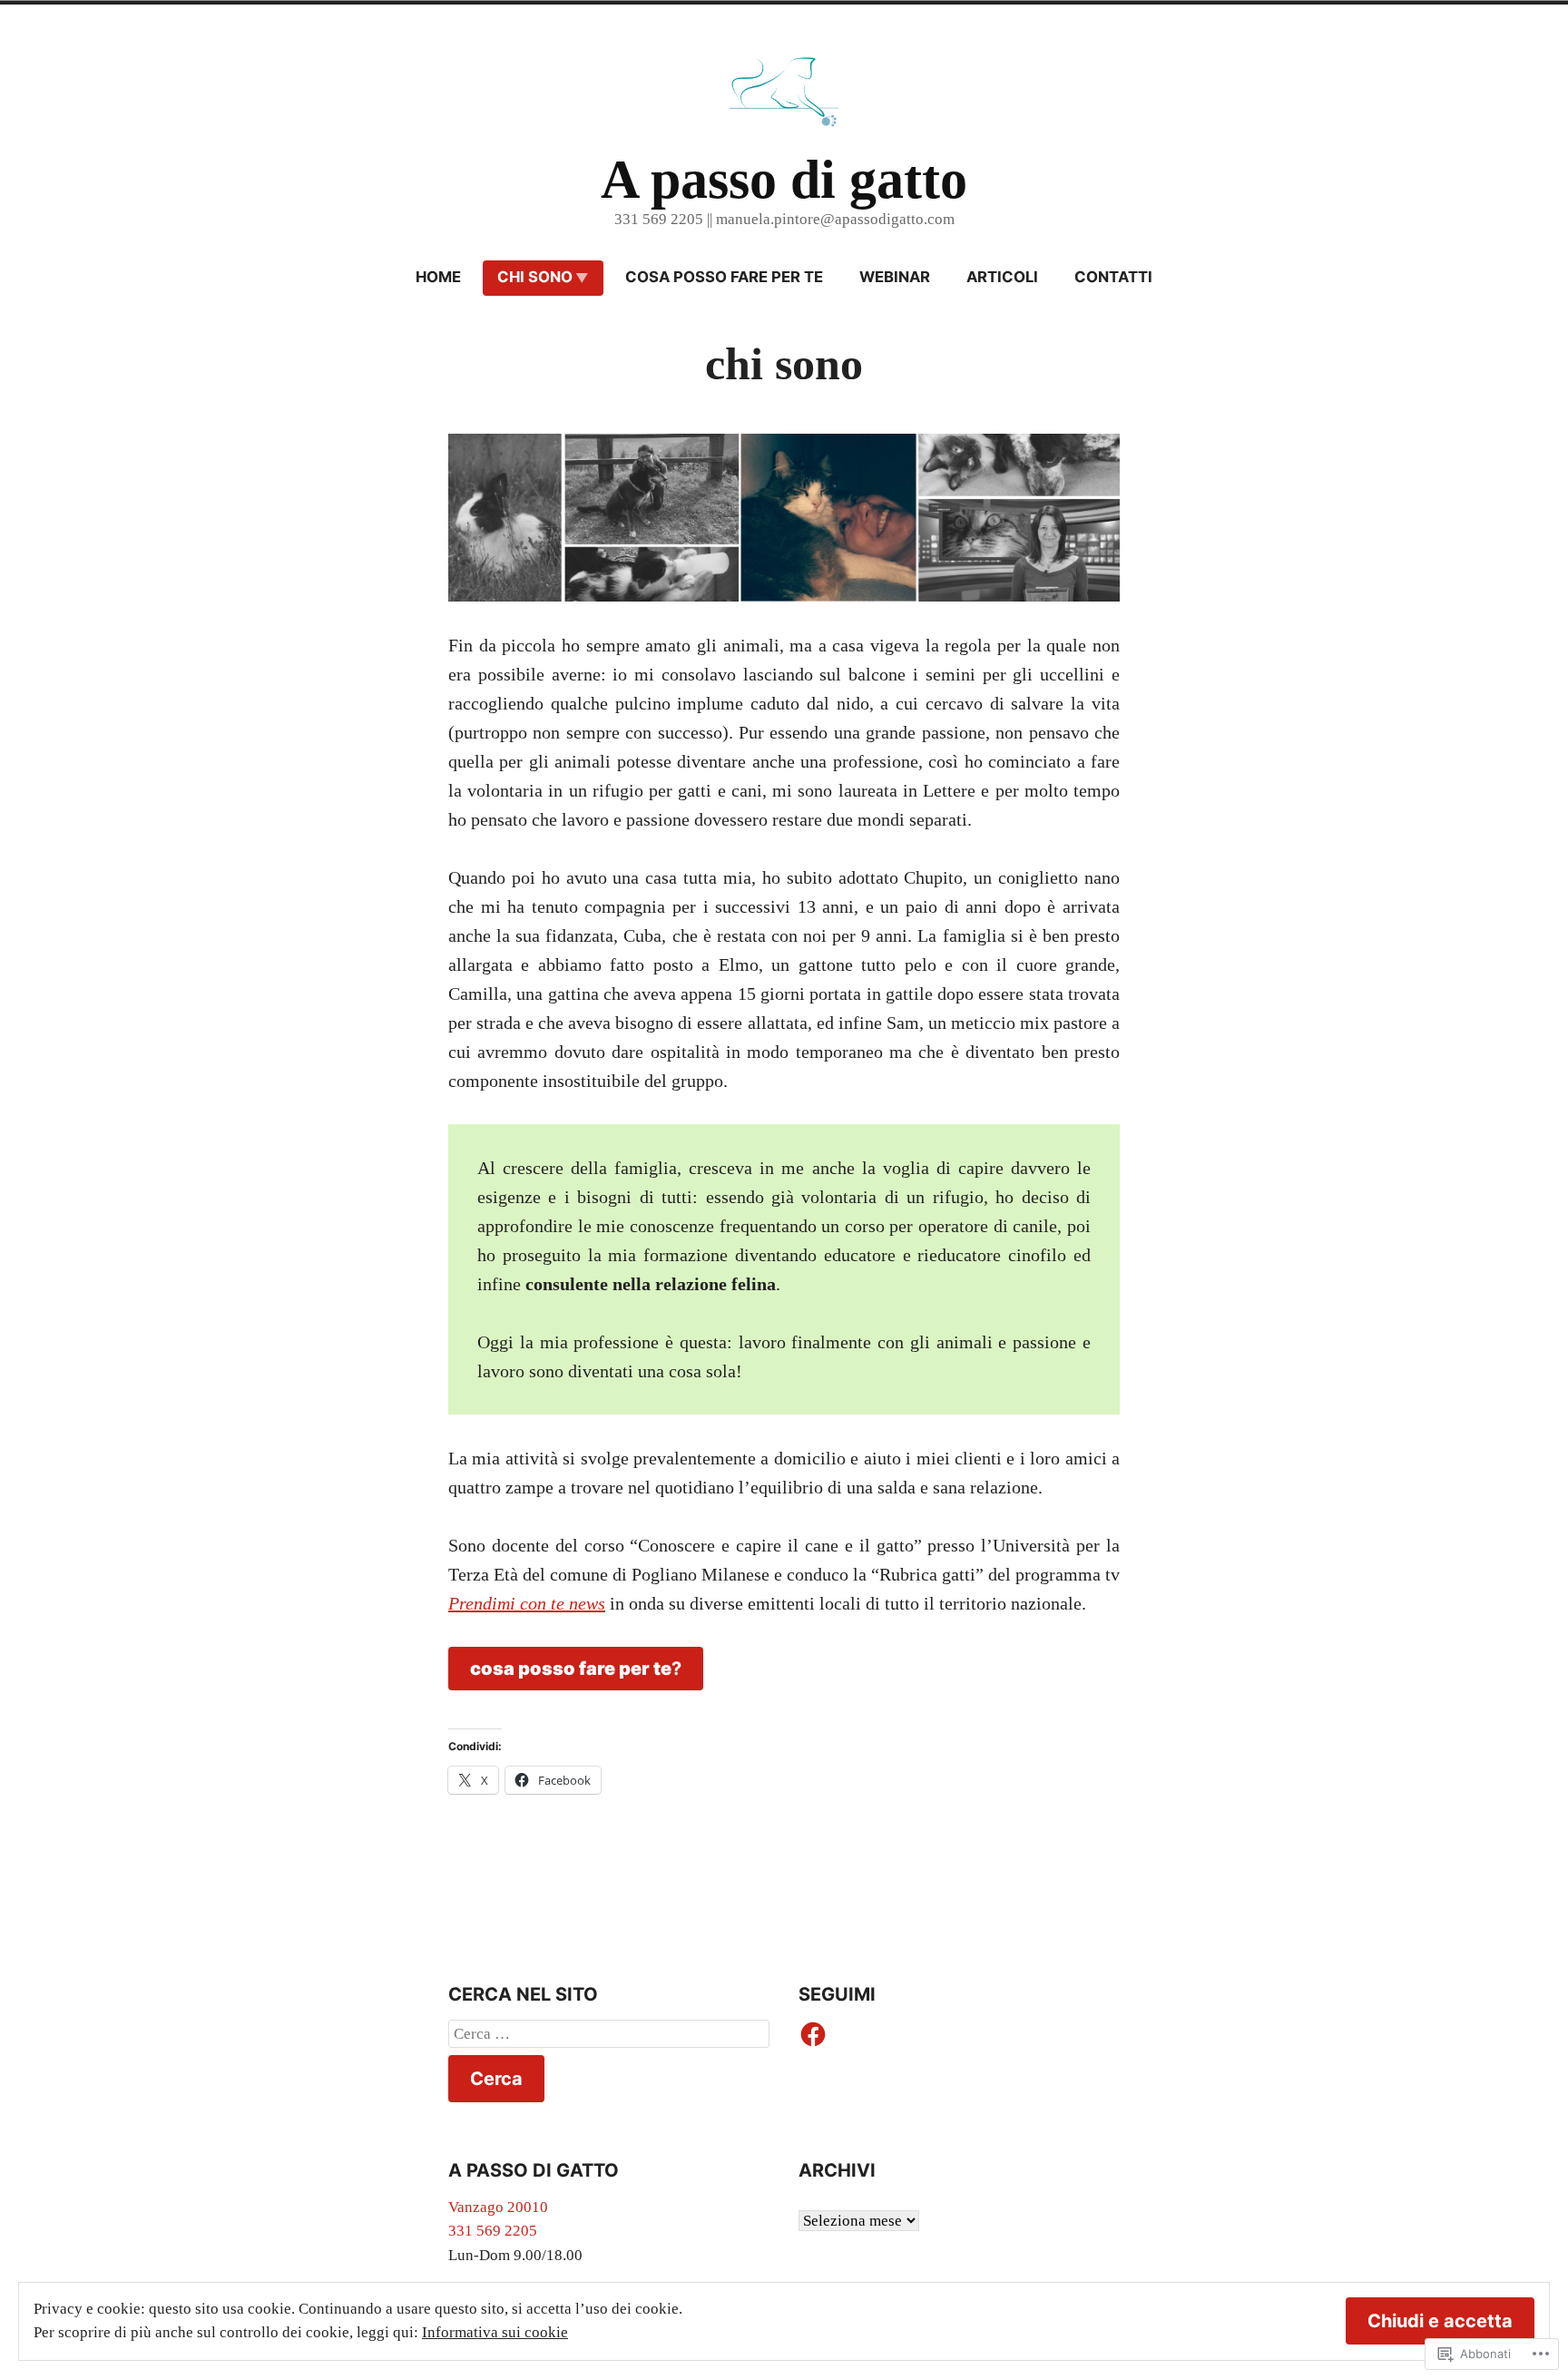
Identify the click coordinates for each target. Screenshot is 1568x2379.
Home (438, 277)
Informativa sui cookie (495, 2332)
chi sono (535, 277)
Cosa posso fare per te (724, 277)
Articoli (1002, 277)
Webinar (895, 277)
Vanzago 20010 (498, 2207)
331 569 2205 (493, 2231)
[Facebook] (813, 2034)
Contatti (1113, 277)
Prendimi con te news (527, 1603)
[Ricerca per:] (609, 2034)
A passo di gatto (784, 180)
